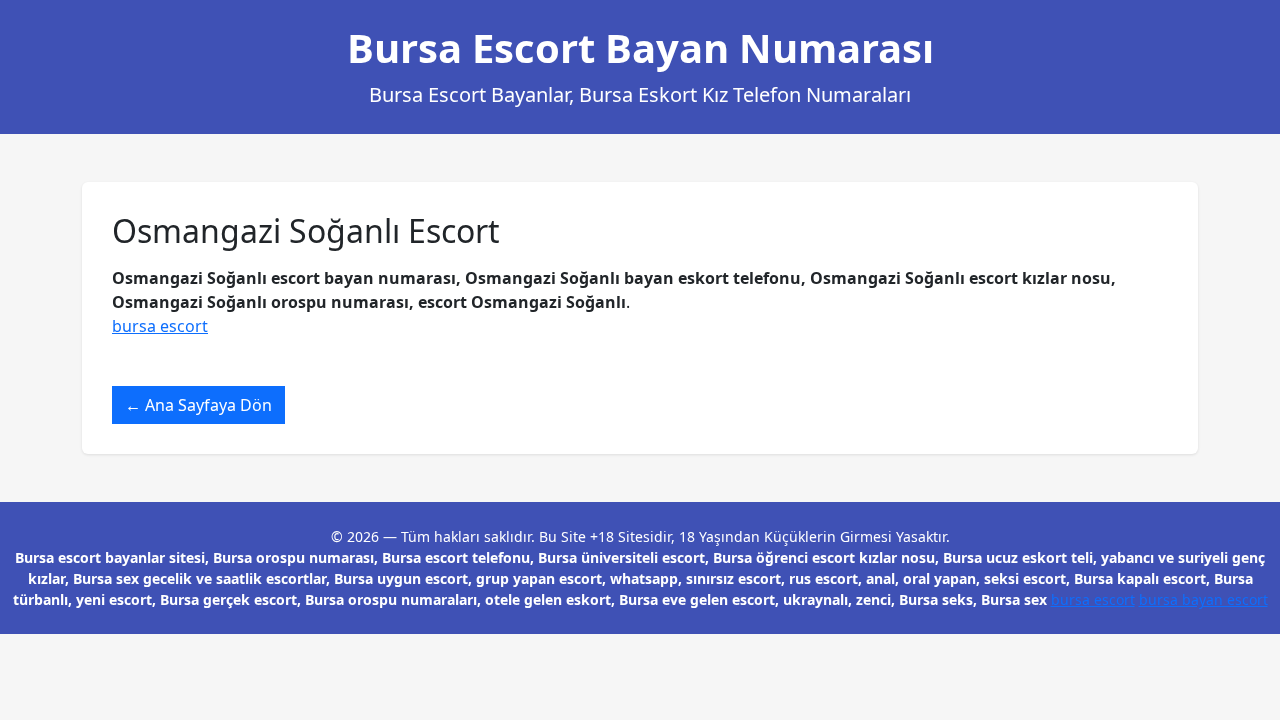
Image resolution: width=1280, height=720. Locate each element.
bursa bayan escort (1203, 599)
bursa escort (160, 326)
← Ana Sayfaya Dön (198, 405)
